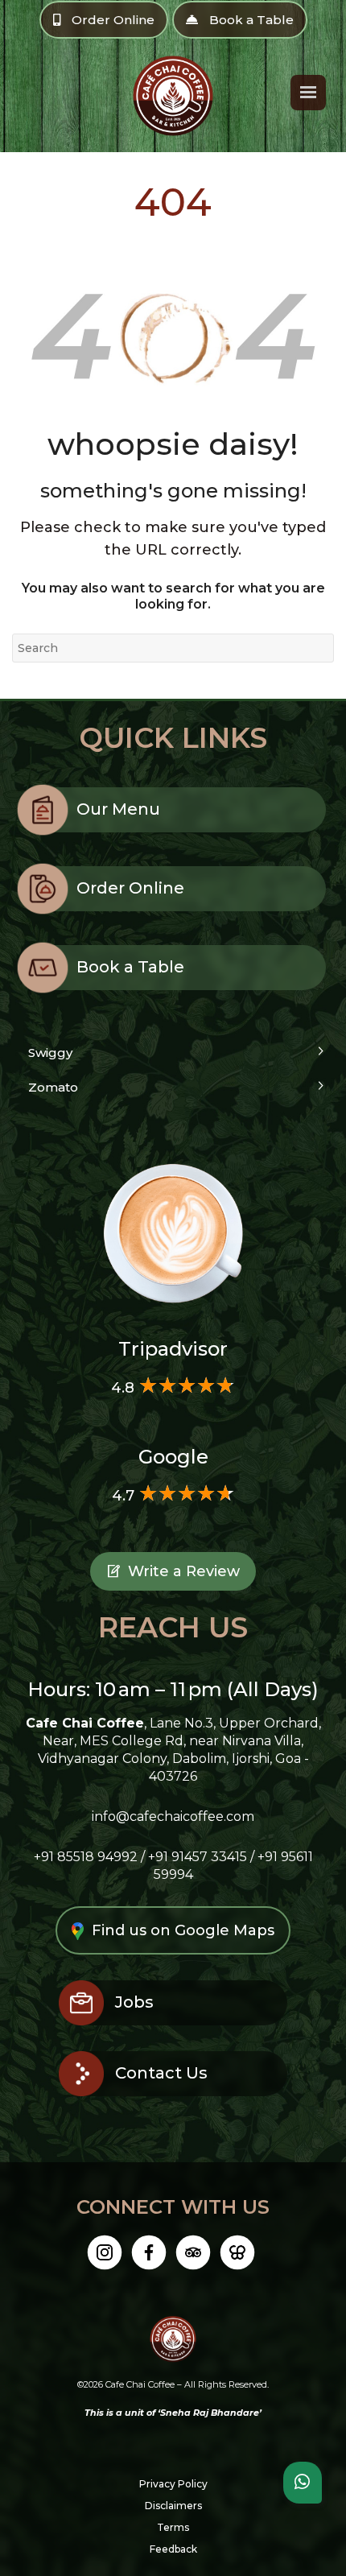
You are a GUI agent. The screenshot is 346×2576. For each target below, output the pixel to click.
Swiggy (50, 1053)
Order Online (111, 20)
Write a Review (184, 1571)
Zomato (53, 1087)
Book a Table (250, 20)
